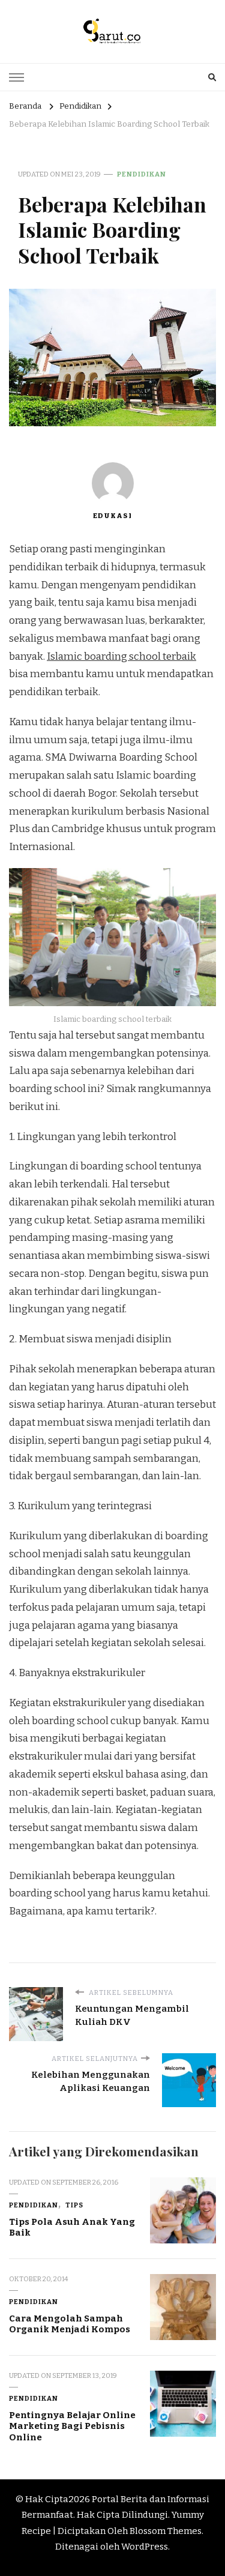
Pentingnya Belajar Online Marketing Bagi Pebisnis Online (72, 2426)
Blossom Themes (166, 2531)
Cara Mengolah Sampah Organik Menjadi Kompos (70, 2324)
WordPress (145, 2547)
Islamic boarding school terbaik (121, 656)
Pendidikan (142, 174)
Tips (74, 2205)
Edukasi (112, 516)
